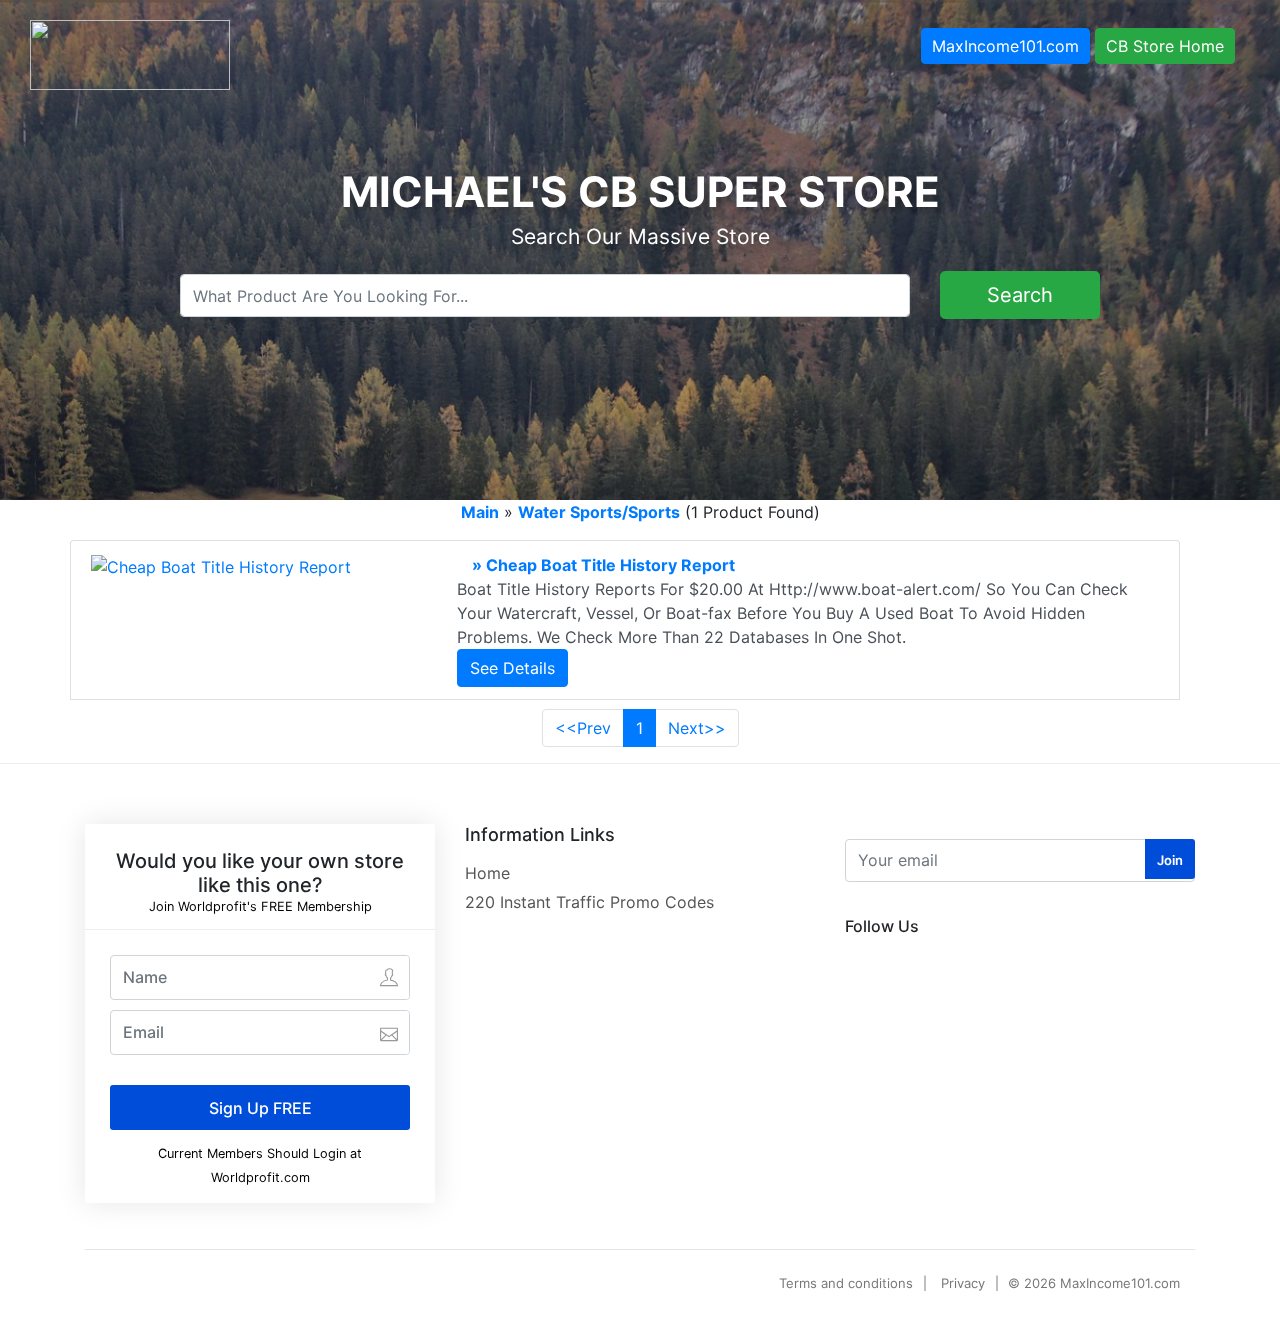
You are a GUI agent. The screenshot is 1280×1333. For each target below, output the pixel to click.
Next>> (697, 728)
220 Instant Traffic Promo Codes (589, 902)
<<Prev (583, 728)
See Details (512, 668)
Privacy (963, 1283)
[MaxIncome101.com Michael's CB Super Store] (130, 53)
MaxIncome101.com (1005, 46)
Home (487, 873)
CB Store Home (1165, 46)
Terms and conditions (846, 1283)
